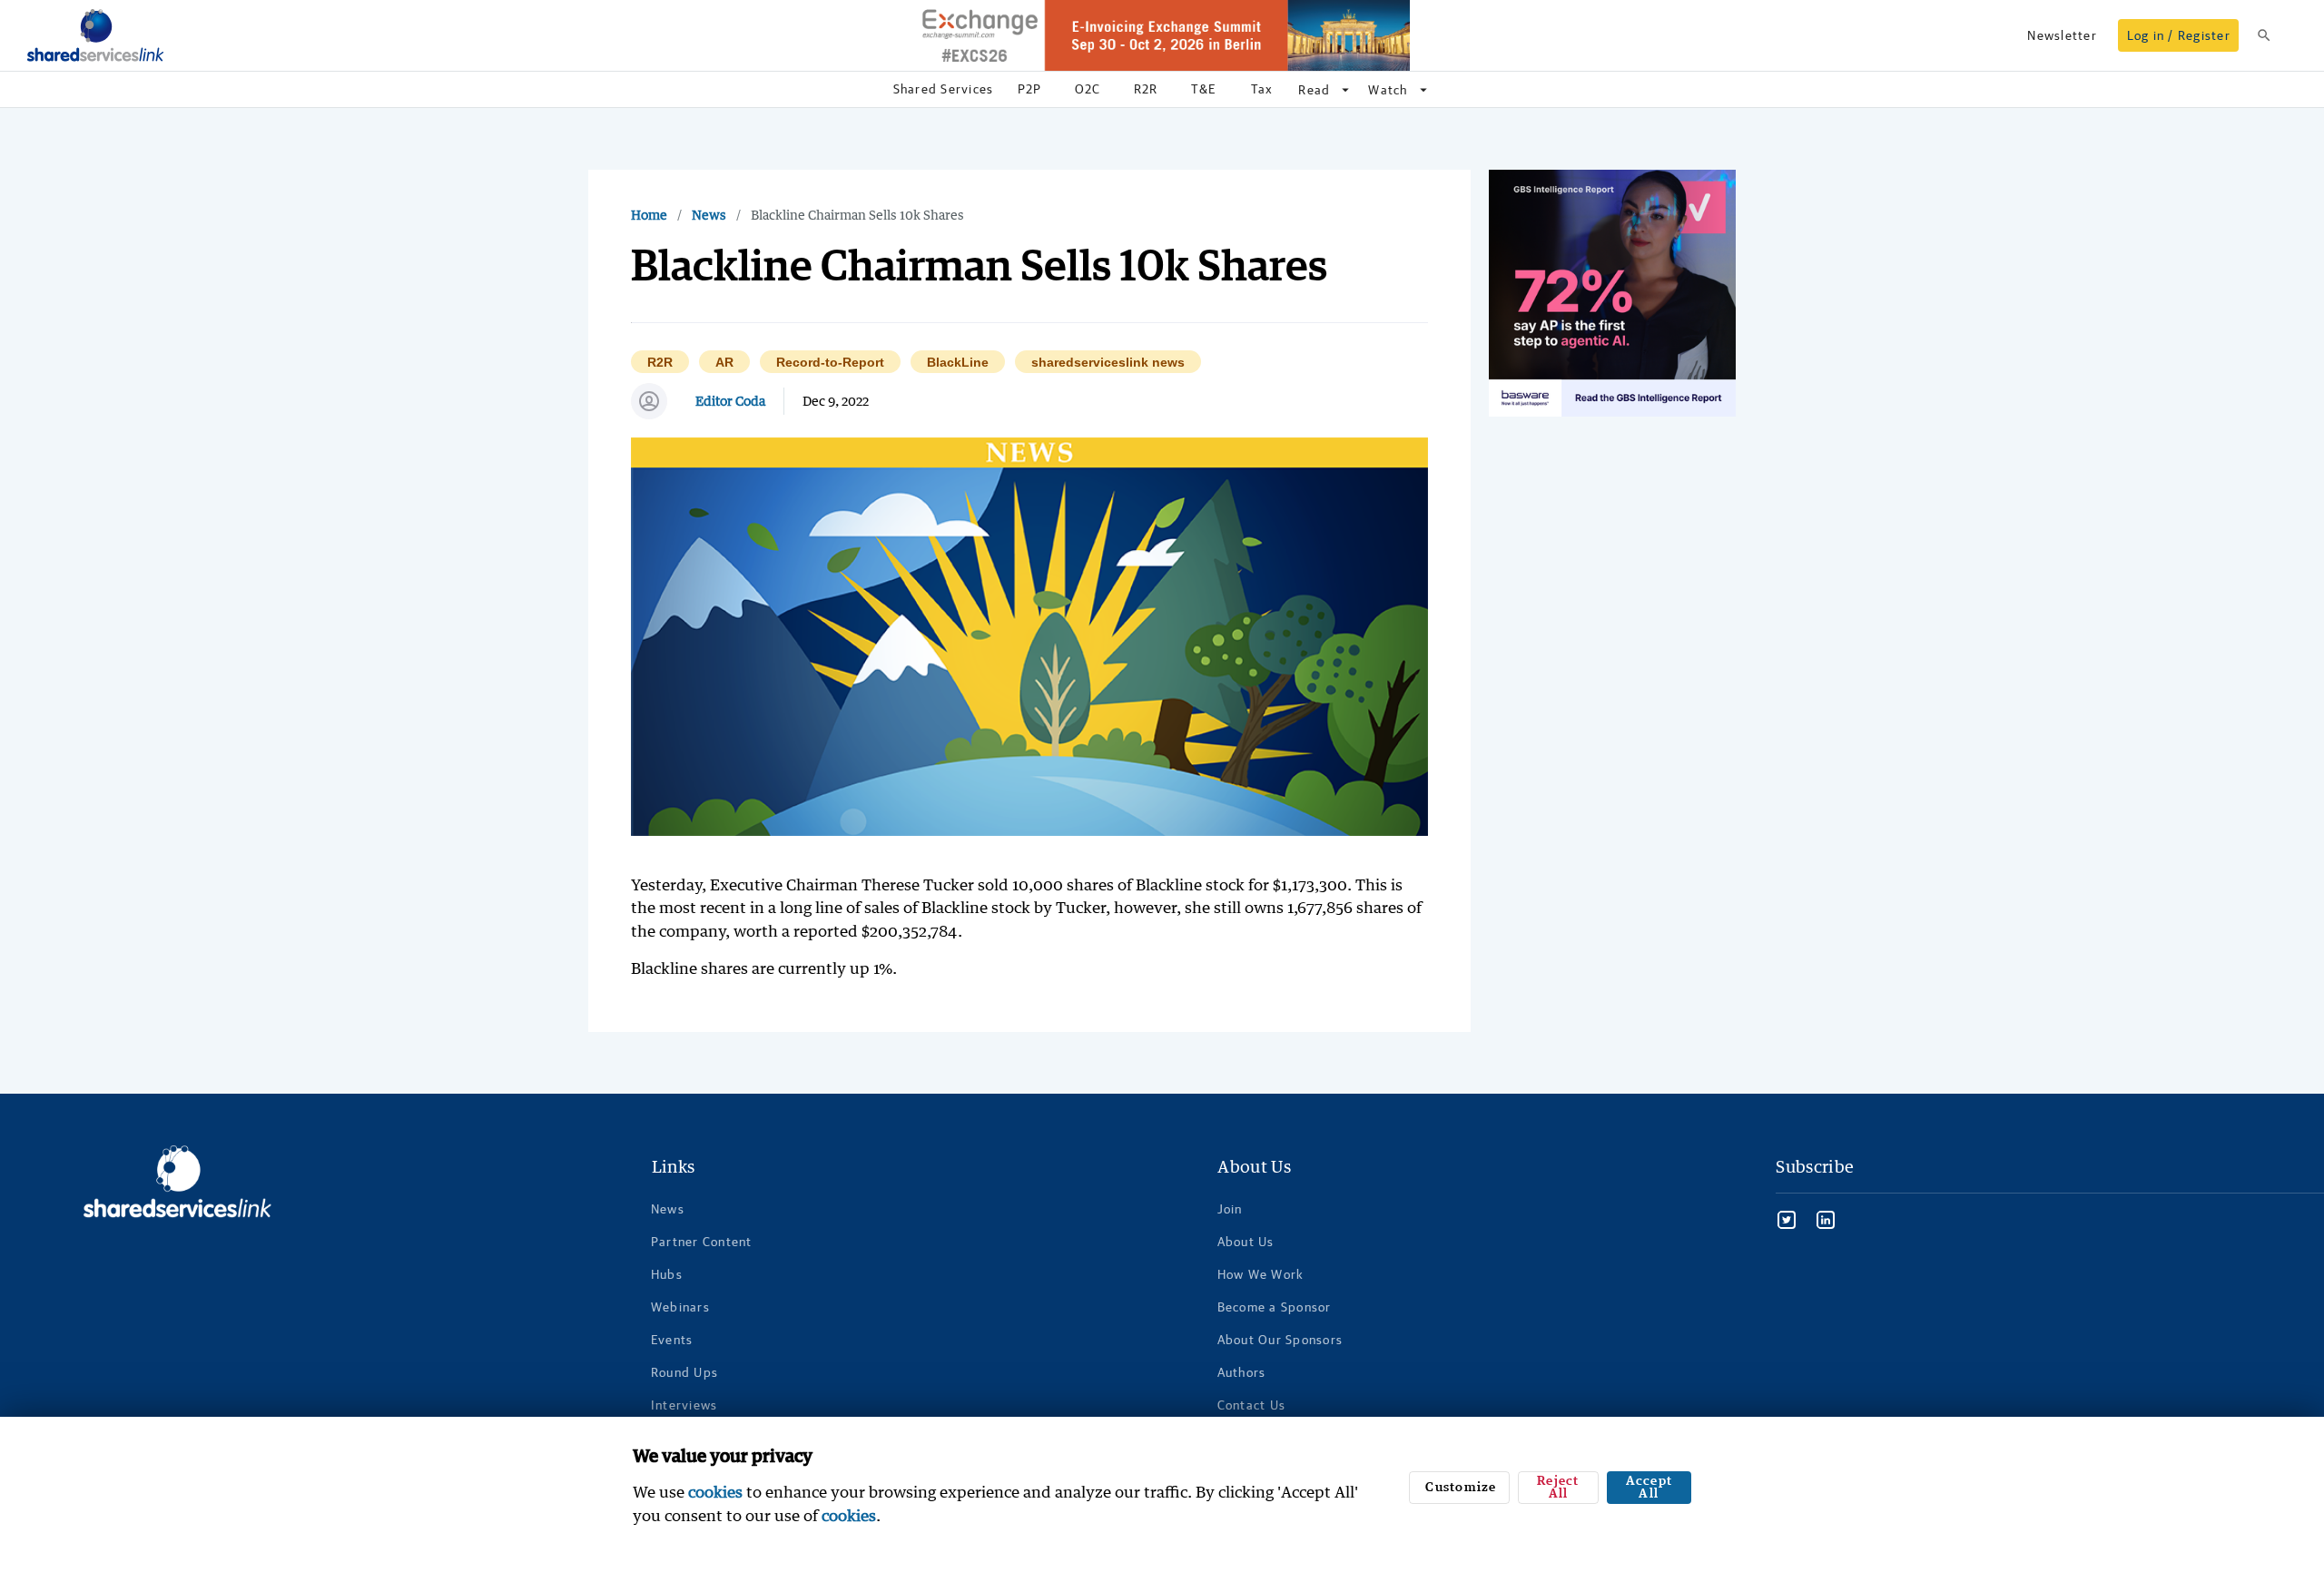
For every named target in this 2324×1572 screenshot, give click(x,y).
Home (649, 215)
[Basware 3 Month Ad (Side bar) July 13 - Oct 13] (1612, 293)
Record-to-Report (830, 363)
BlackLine (958, 363)
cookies (715, 1492)
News (709, 215)
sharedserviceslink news (1108, 363)
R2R (660, 363)
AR (724, 363)
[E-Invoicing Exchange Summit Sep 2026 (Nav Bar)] (1162, 35)
